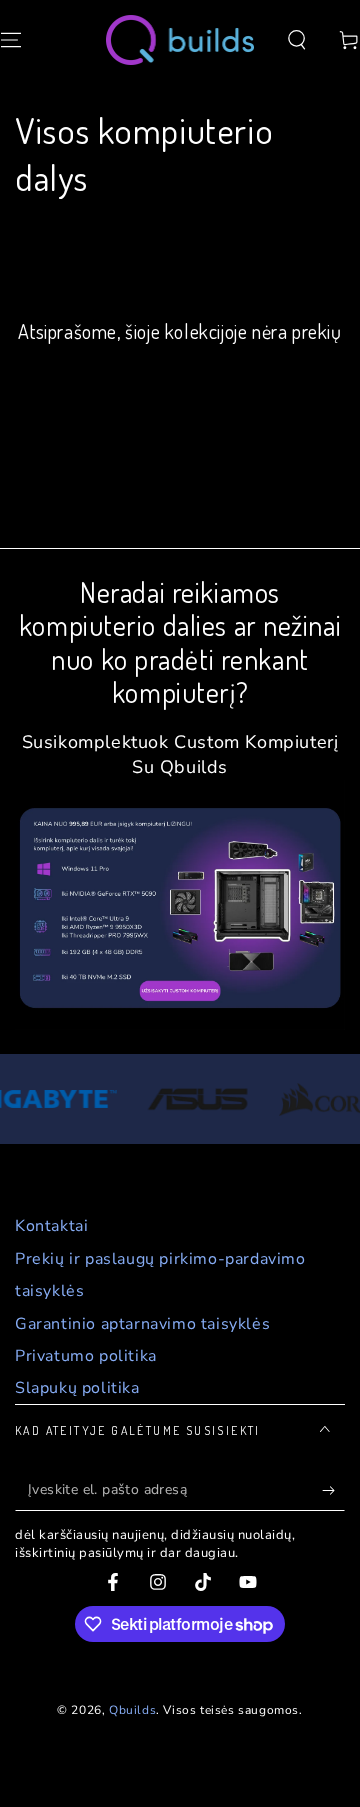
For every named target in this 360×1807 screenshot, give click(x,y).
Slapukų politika (77, 1388)
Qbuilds (132, 1710)
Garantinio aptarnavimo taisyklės (142, 1324)
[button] (297, 40)
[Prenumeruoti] (333, 1491)
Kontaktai (51, 1226)
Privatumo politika (86, 1356)
